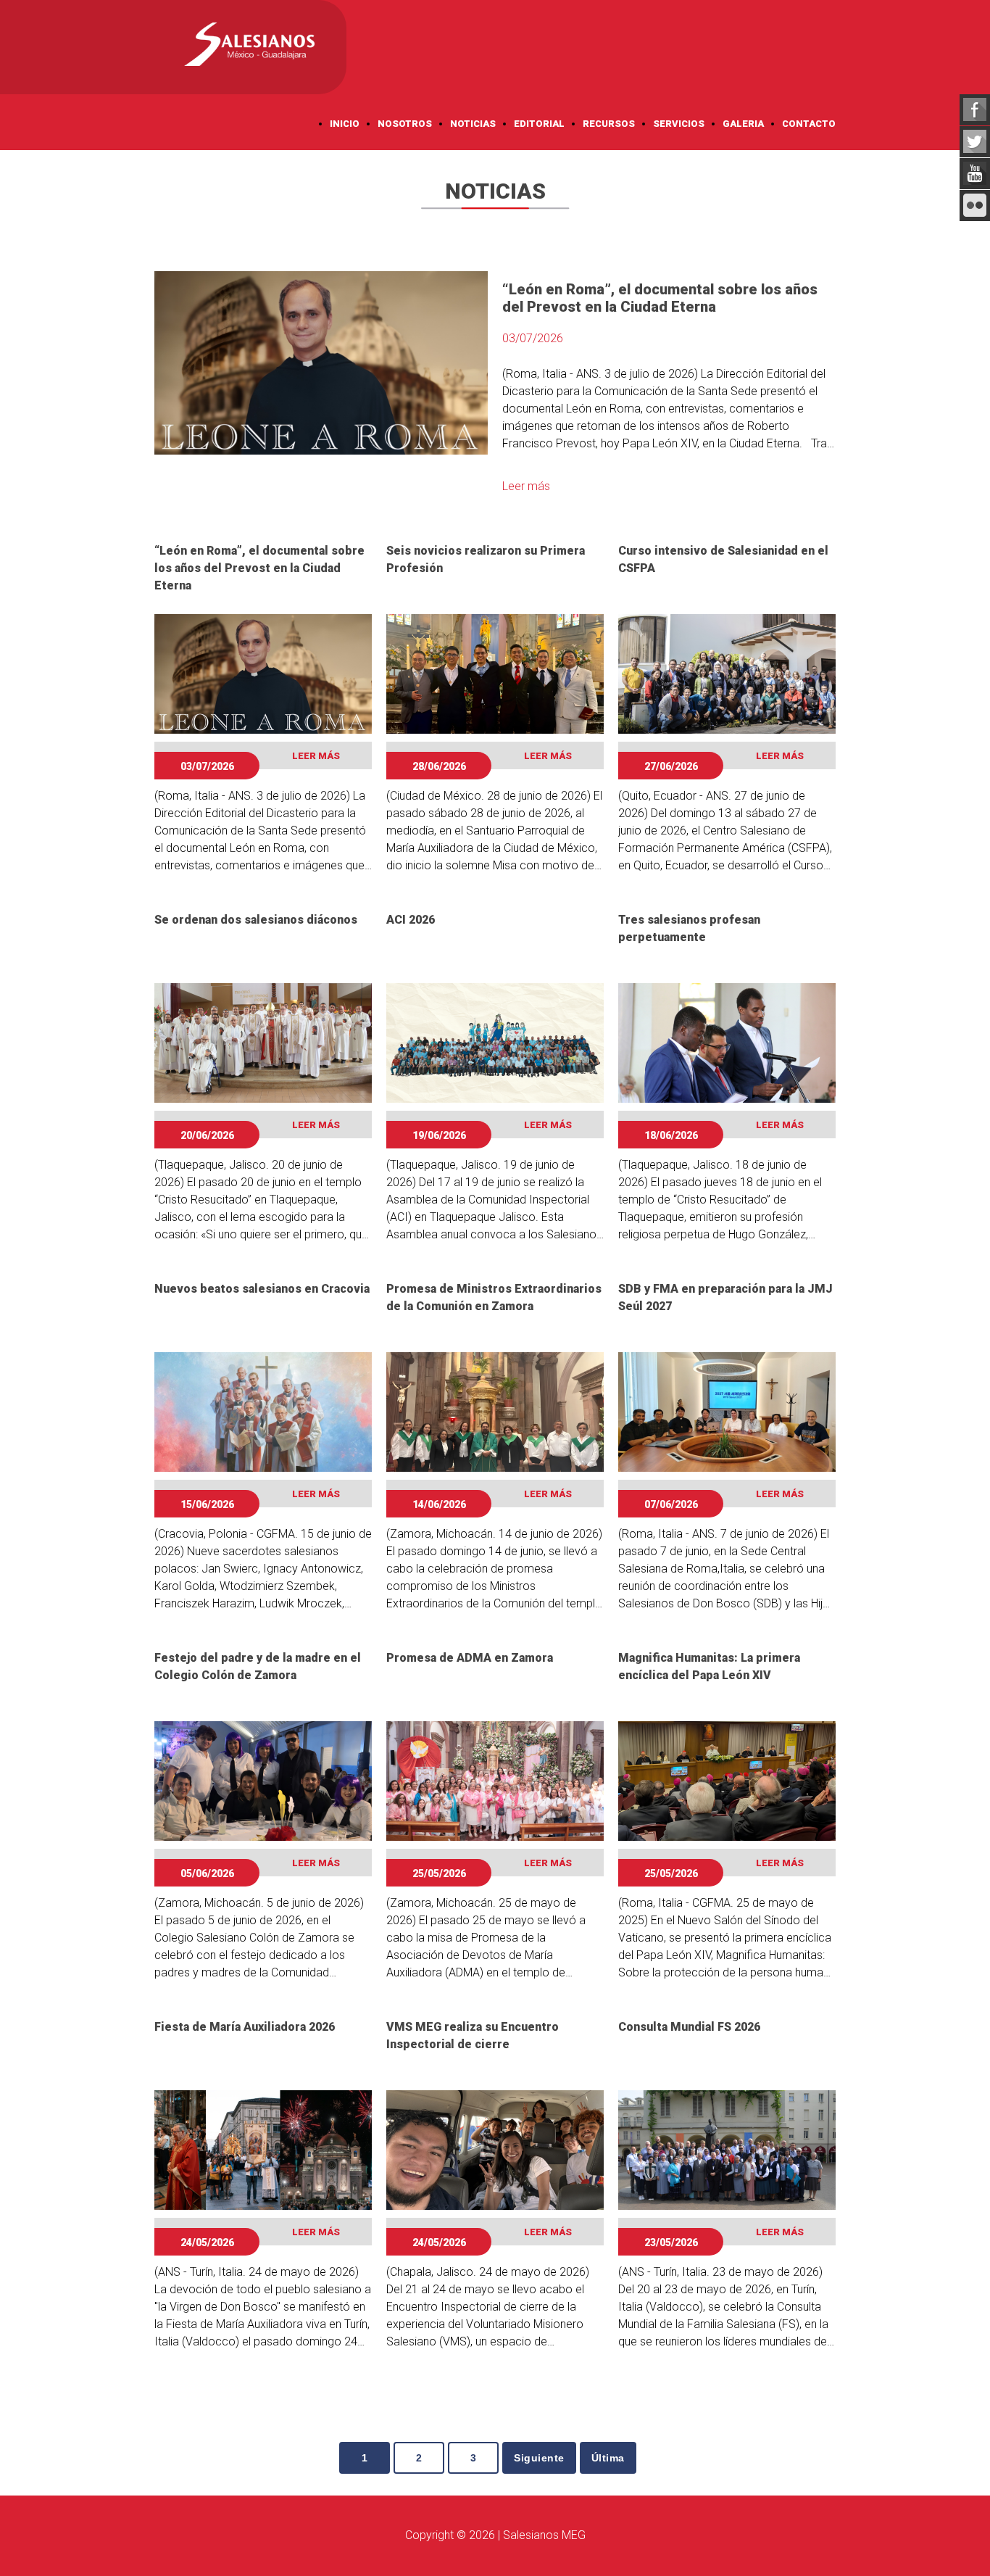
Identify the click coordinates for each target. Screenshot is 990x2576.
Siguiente (539, 2458)
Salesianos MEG (544, 2535)
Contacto (809, 124)
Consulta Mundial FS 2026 (689, 2027)
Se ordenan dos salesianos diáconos (256, 920)
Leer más (526, 486)
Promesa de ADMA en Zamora (470, 1658)
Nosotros (405, 124)
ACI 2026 (411, 920)
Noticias (473, 124)
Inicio (345, 124)
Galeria (743, 124)
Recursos (609, 124)
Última (608, 2458)
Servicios (679, 124)
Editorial (539, 124)
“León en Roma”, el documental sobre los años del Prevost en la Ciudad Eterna (259, 568)
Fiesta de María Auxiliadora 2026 (245, 2027)
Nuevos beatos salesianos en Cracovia (262, 1289)
